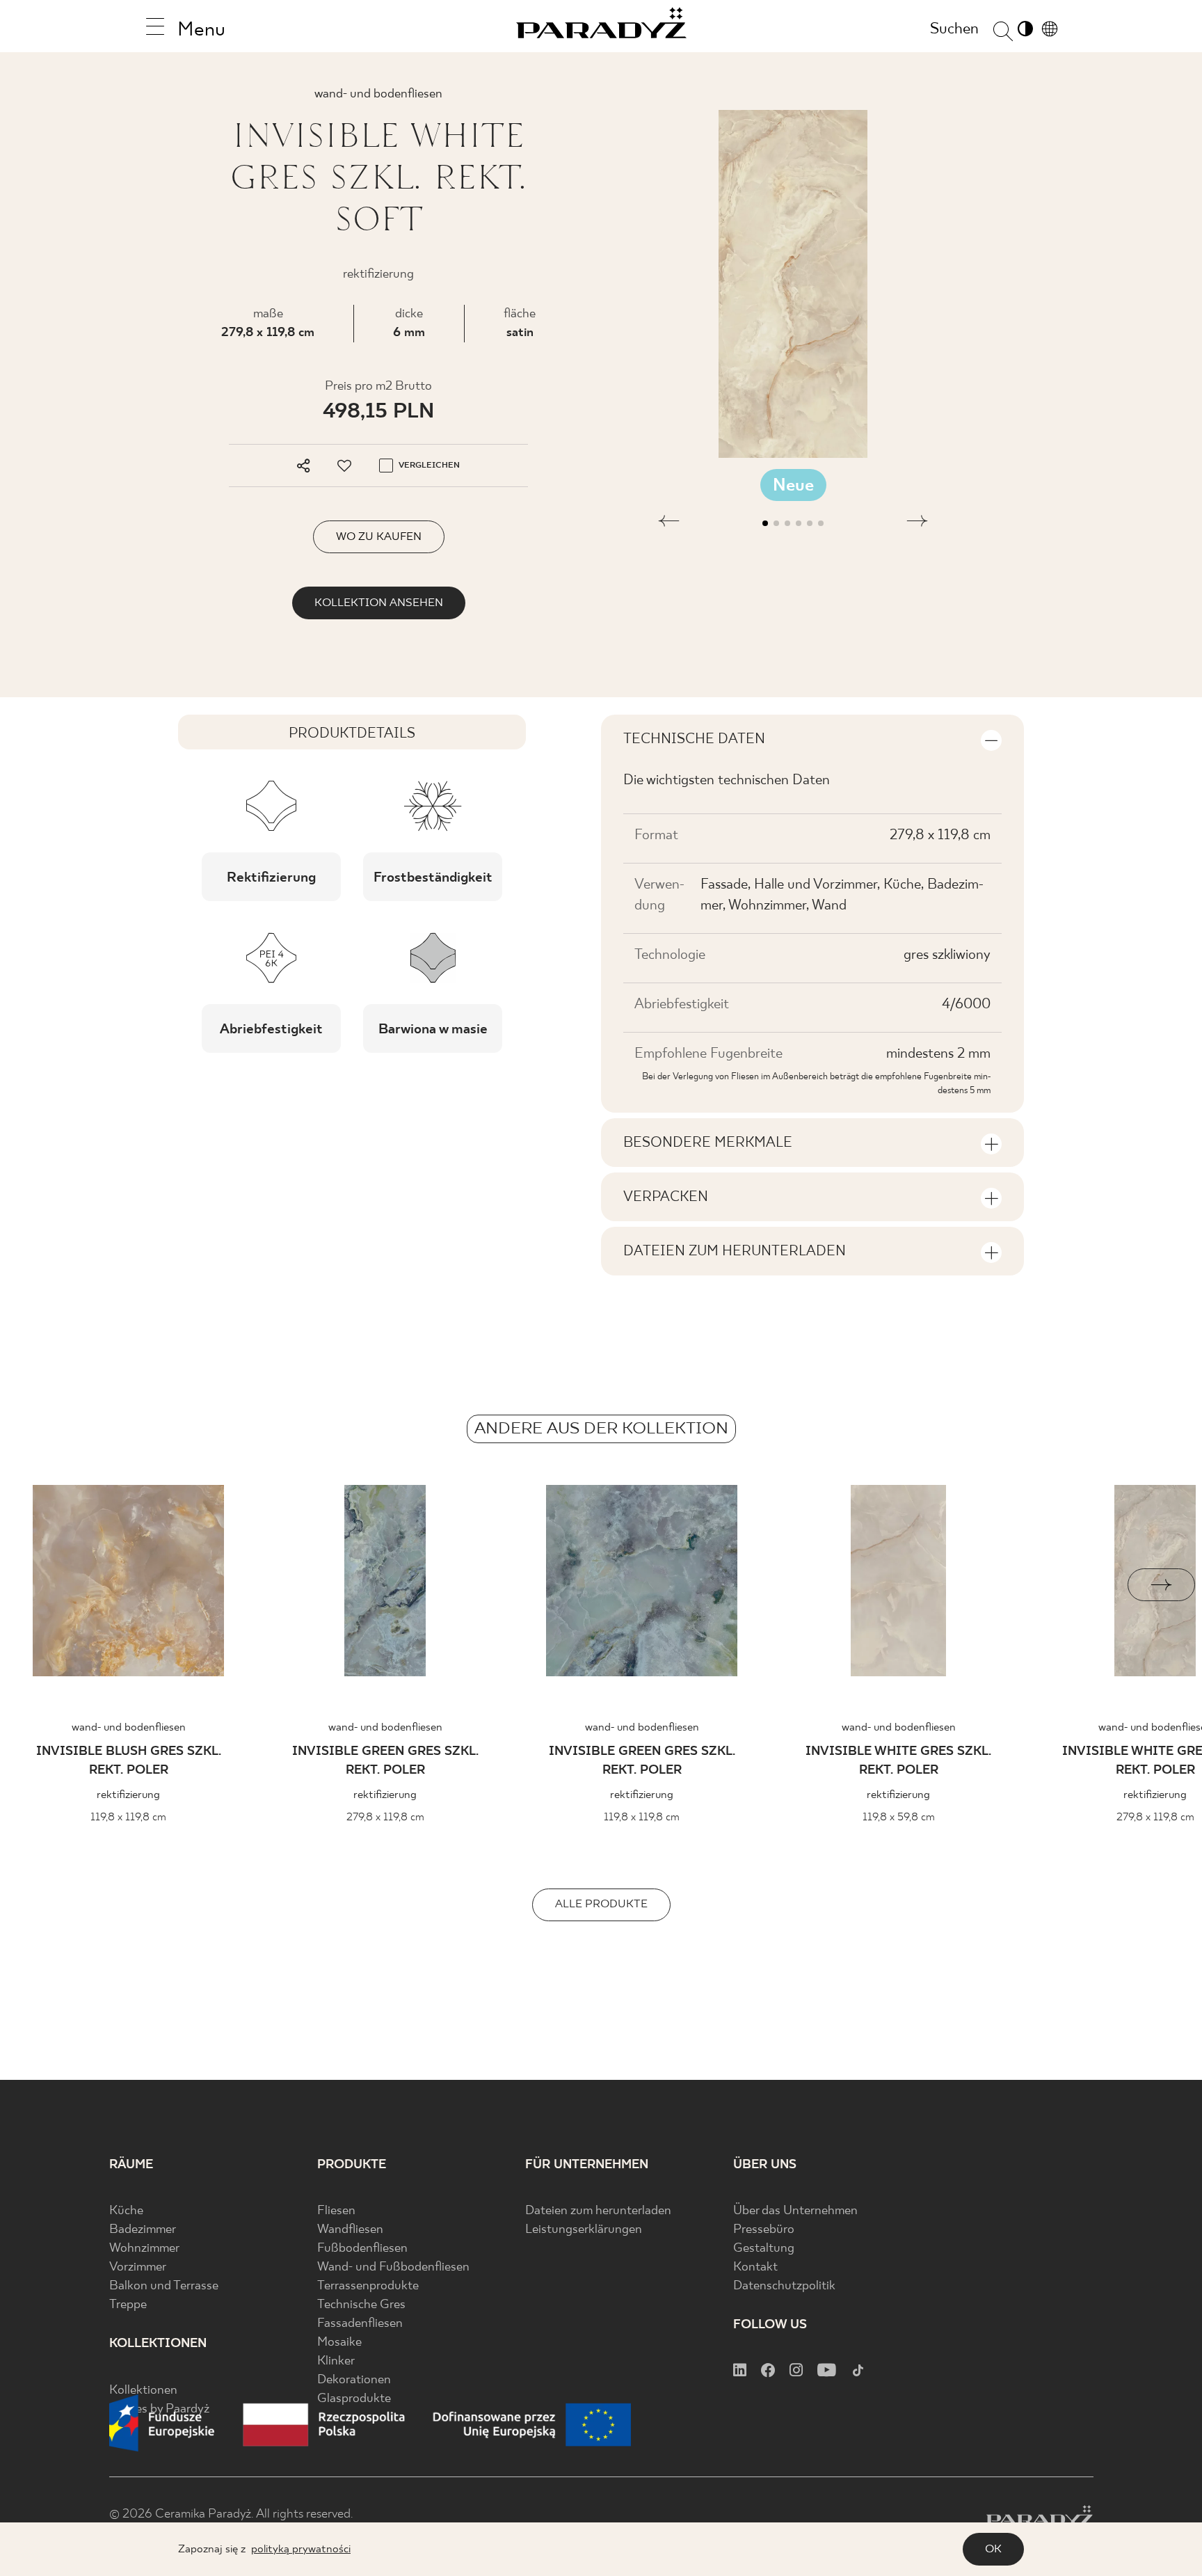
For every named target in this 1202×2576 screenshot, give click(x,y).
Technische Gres (361, 2305)
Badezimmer (143, 2230)
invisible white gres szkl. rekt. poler (898, 1761)
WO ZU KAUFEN (379, 537)
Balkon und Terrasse (164, 2286)
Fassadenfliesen (360, 2324)
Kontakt (755, 2267)
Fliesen (336, 2211)
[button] (669, 523)
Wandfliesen (350, 2230)
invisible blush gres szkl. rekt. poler (129, 1761)
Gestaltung (764, 2249)
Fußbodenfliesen (362, 2249)
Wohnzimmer (144, 2249)
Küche (126, 2211)
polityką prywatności (301, 2549)
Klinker (336, 2361)
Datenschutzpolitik (784, 2286)
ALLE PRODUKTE (601, 1904)
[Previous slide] (41, 1585)
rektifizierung (128, 1795)
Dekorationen (354, 2380)
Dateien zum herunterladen (598, 2211)
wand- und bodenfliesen (129, 1727)
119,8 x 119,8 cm (128, 1817)
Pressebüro (764, 2230)
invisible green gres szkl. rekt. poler (385, 1761)
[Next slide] (1161, 1585)
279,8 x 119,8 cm (268, 333)
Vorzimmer (138, 2267)
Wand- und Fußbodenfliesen (393, 2267)
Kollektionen (143, 2391)
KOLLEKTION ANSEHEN (379, 603)
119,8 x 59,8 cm (899, 1817)
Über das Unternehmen (795, 2211)
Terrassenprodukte (368, 2286)
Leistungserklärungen (584, 2230)
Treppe (128, 2305)
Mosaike (339, 2343)
